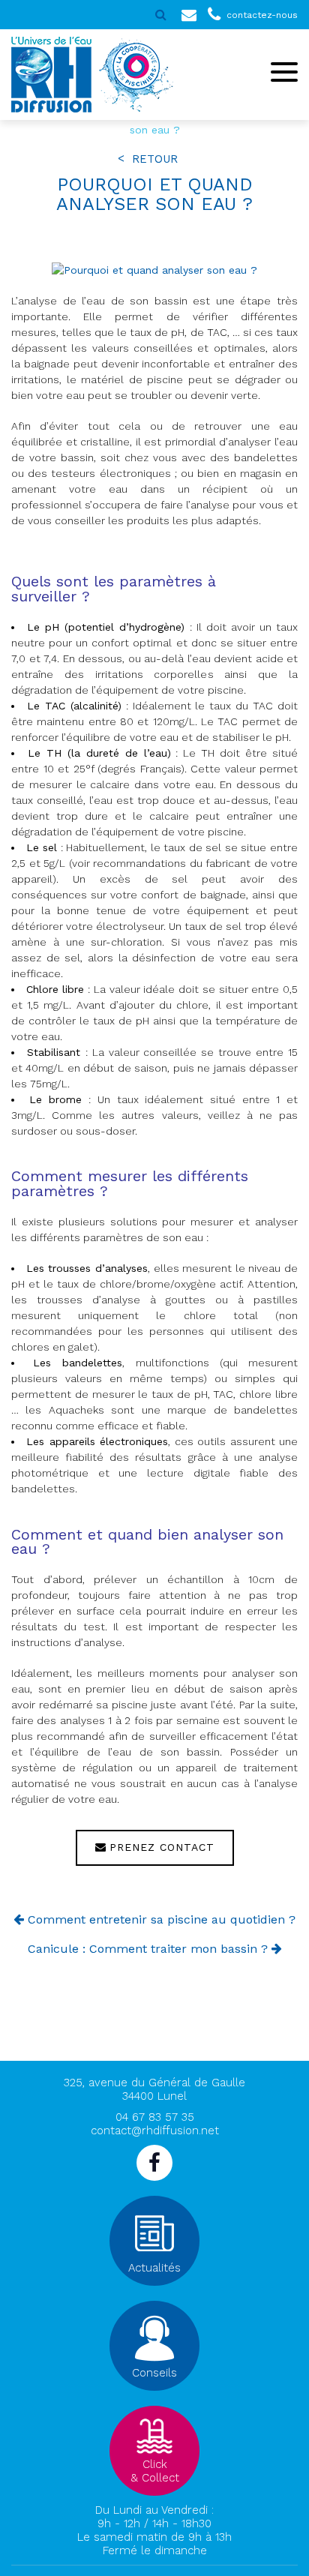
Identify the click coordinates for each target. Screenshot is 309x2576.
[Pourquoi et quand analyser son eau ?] (154, 270)
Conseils (154, 2373)
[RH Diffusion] (51, 75)
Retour (155, 159)
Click (155, 2471)
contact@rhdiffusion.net (155, 2131)
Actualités (154, 2268)
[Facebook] (154, 2163)
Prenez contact (162, 1848)
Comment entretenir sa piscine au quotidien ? (162, 1919)
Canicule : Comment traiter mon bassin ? (148, 1949)
